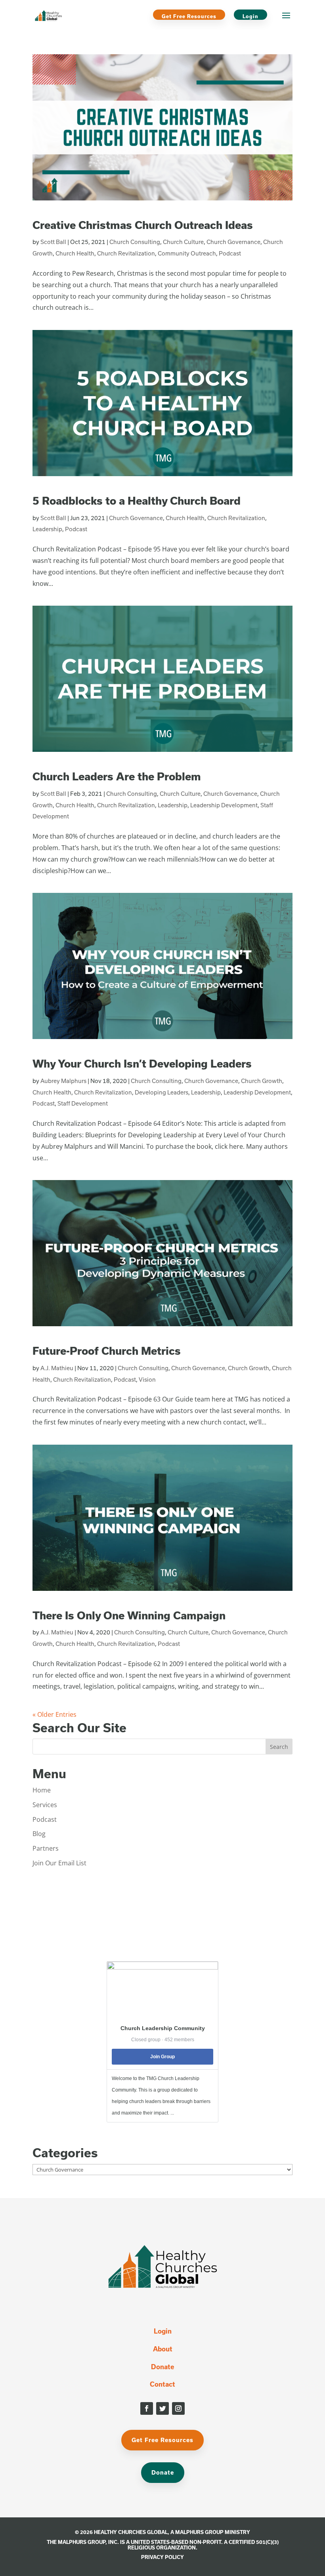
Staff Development (83, 1103)
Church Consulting (135, 242)
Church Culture (183, 242)
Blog (39, 1834)
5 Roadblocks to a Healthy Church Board (137, 501)
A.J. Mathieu (57, 1368)
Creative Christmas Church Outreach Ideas (143, 225)
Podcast (230, 253)
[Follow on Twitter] (162, 2408)
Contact (162, 2384)
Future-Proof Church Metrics (107, 1351)
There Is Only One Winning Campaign (129, 1615)
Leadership (47, 529)
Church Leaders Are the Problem (117, 776)
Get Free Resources (189, 16)
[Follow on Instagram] (178, 2408)
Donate (162, 2367)
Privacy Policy (162, 2557)
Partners (46, 1848)
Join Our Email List (59, 1863)
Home (42, 1790)
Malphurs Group (199, 2532)
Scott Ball (53, 242)
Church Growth (262, 1081)
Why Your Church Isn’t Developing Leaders (142, 1063)
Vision (147, 1380)
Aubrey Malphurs (63, 1081)
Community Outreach (187, 253)
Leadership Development (224, 805)
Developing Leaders (162, 1092)
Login (250, 16)
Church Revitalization (126, 253)
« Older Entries (54, 1714)
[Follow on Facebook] (147, 2408)
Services (45, 1805)
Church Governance (233, 242)
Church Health (75, 253)
